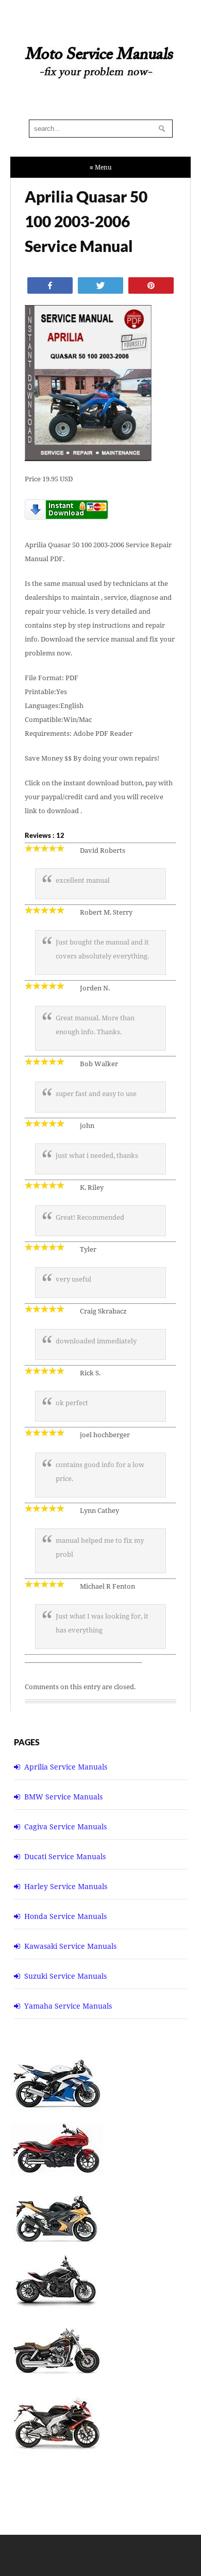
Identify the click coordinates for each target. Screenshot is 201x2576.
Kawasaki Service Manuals (70, 1946)
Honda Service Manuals (65, 1916)
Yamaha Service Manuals (68, 2006)
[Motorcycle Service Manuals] (100, 68)
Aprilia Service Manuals (66, 1767)
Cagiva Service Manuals (65, 1826)
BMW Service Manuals (63, 1797)
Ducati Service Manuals (65, 1856)
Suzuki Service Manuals (65, 1976)
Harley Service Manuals (66, 1886)
